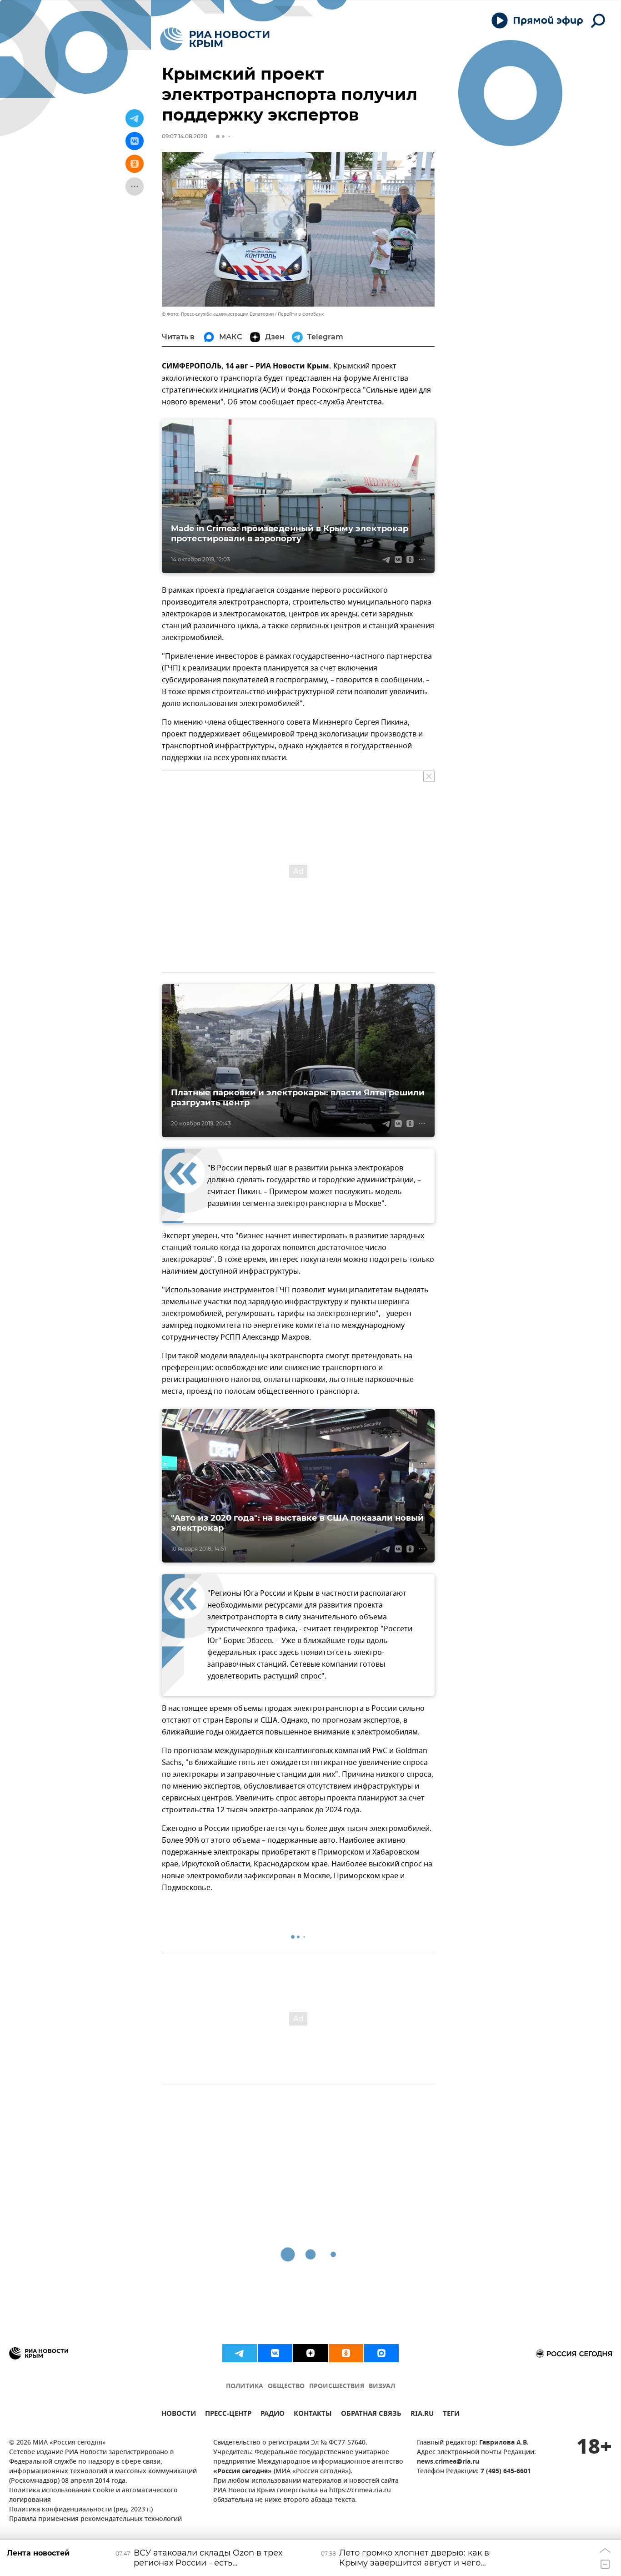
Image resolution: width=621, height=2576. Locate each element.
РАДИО (273, 2415)
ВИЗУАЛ (382, 2387)
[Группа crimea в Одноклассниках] (346, 2353)
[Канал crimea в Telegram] (240, 2353)
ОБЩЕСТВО (286, 2387)
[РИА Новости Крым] (215, 39)
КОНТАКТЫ (313, 2415)
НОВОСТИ (179, 2415)
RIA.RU (422, 2415)
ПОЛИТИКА (245, 2387)
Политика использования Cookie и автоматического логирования (93, 2495)
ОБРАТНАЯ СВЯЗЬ (371, 2415)
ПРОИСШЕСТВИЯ (337, 2387)
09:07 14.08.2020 (185, 136)
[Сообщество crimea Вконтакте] (275, 2353)
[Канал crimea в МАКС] (381, 2353)
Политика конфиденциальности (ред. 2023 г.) (81, 2510)
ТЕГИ (451, 2415)
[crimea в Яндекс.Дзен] (310, 2353)
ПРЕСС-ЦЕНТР (228, 2415)
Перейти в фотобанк (301, 314)
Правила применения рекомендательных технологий (95, 2519)
